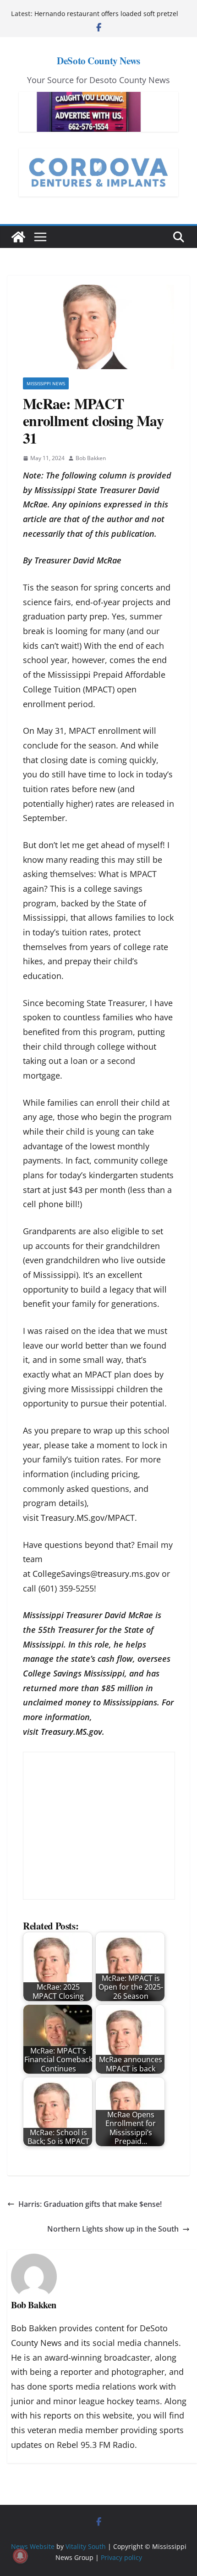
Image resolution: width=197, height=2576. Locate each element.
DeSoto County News (98, 61)
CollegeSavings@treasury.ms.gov (96, 1574)
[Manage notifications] (20, 2556)
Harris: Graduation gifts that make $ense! (90, 2204)
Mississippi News (46, 383)
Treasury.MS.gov (71, 1732)
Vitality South (86, 2546)
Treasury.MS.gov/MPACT (88, 1518)
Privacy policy (121, 2557)
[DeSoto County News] (18, 237)
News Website (33, 2546)
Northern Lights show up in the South (113, 2229)
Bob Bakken (91, 458)
